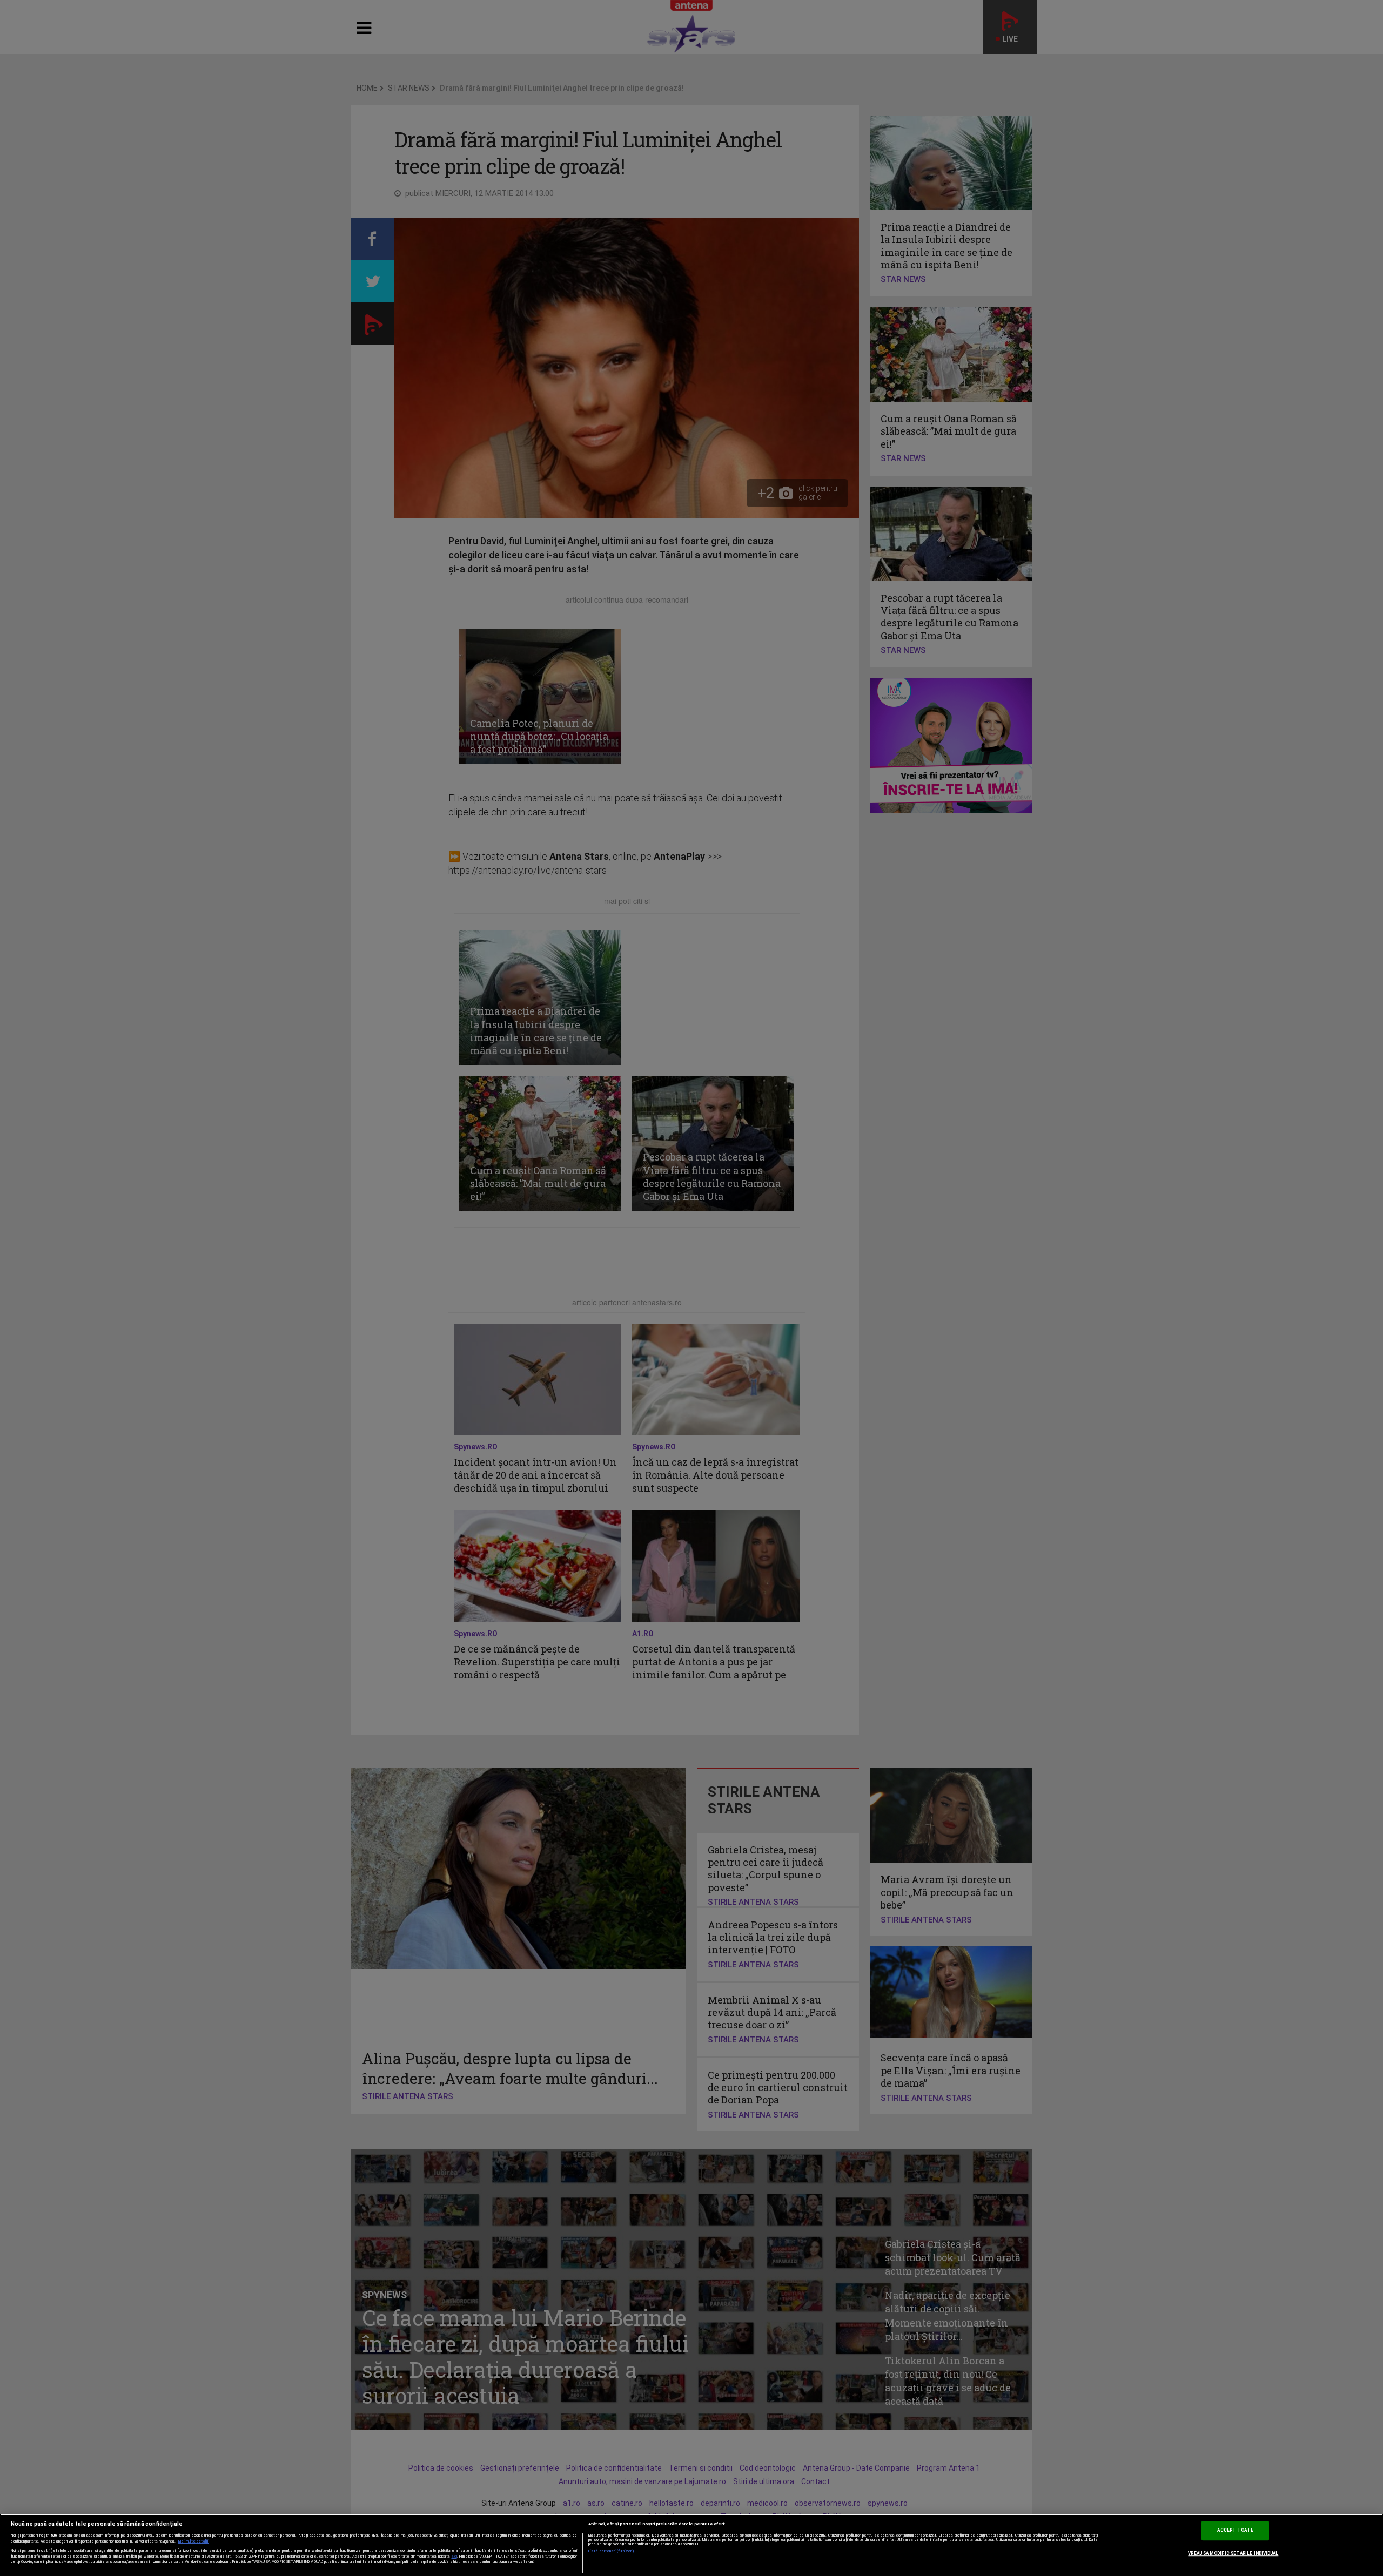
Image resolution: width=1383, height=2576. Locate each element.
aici (454, 2556)
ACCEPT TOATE (1235, 2531)
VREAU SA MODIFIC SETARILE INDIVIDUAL (1233, 2553)
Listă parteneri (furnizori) (611, 2551)
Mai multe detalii (193, 2541)
